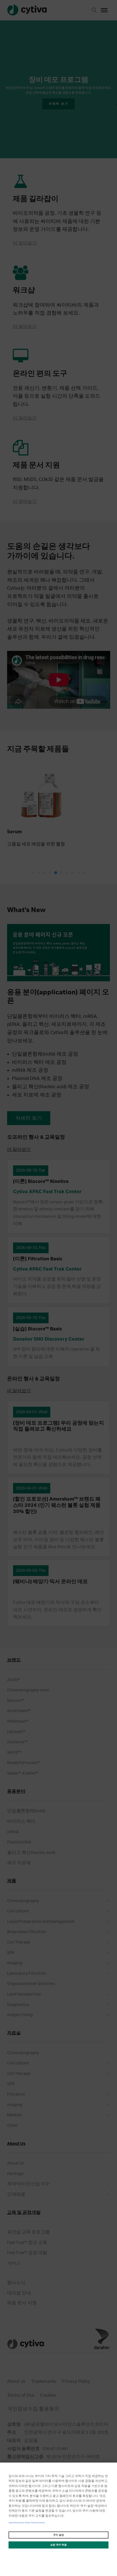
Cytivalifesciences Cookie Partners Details (27, 2523)
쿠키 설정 (58, 2535)
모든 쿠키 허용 (58, 2545)
